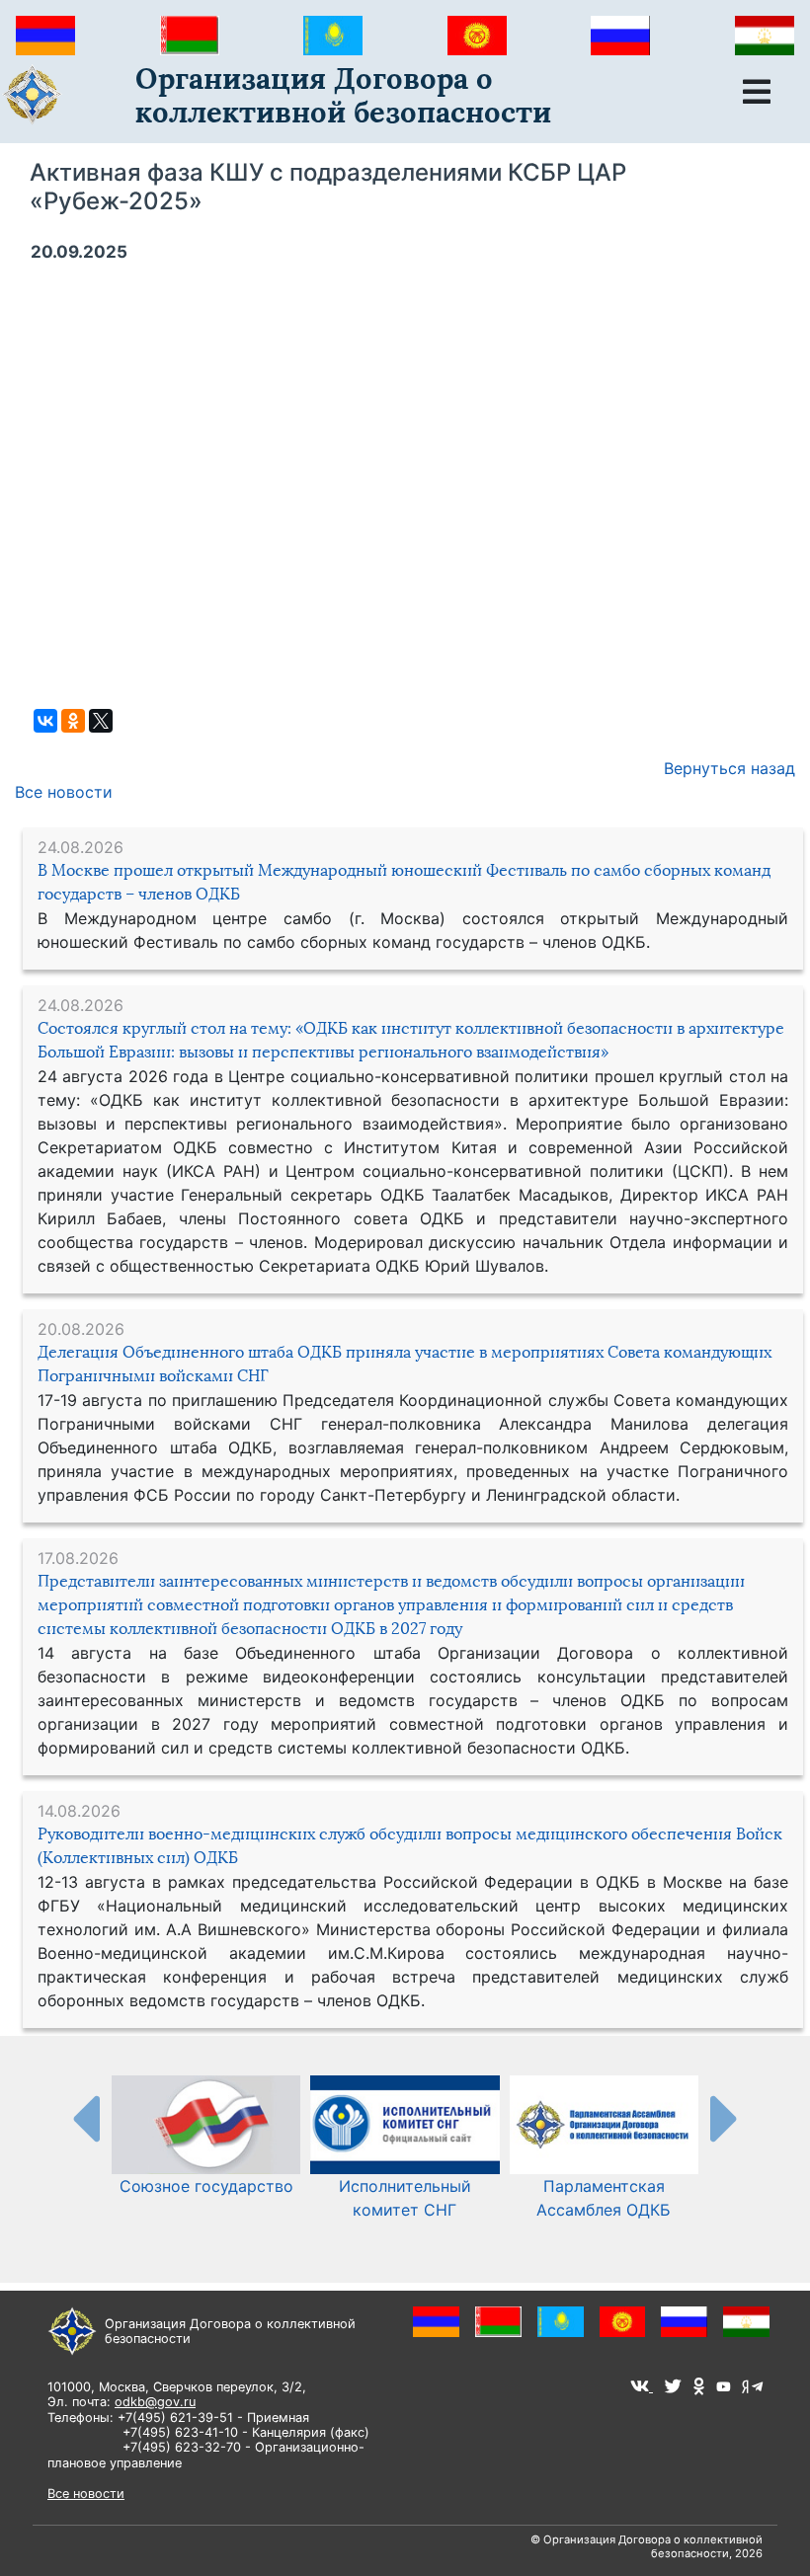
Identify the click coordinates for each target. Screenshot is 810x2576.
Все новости (64, 792)
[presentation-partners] (85, 2118)
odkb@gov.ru (155, 2402)
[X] (101, 721)
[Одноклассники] (73, 721)
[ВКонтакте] (45, 721)
